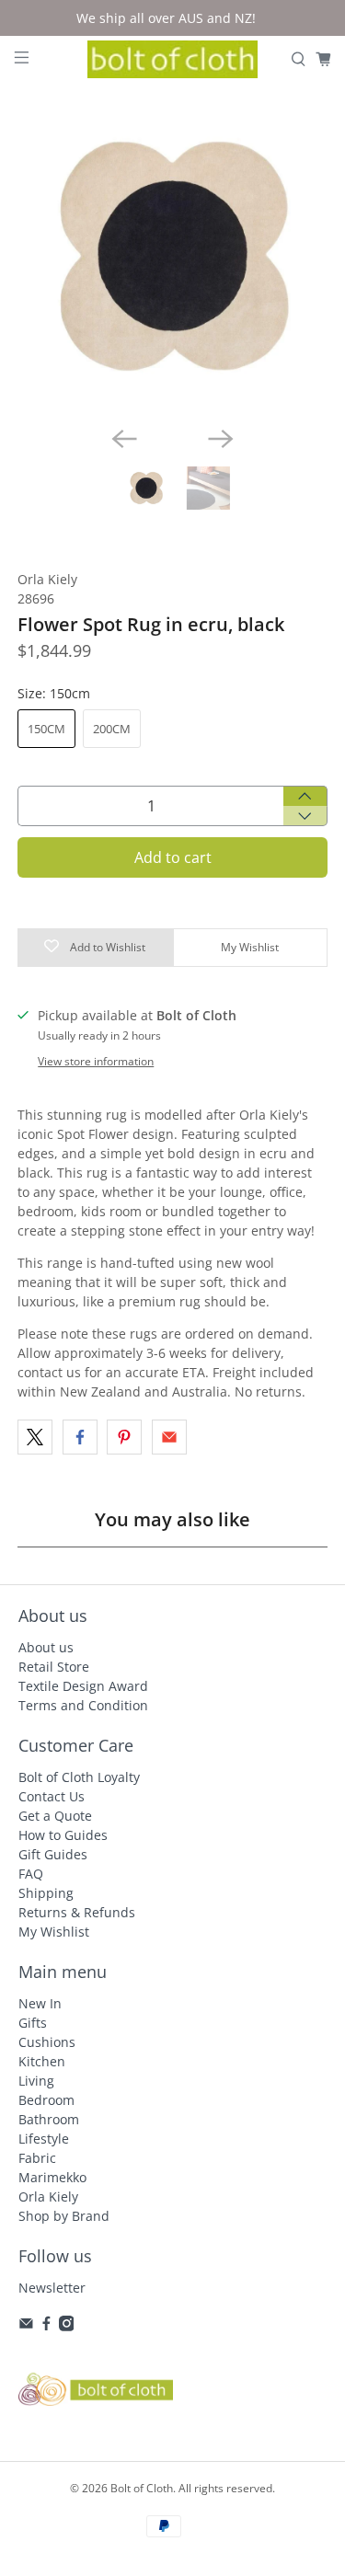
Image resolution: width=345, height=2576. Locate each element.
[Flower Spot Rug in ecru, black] (172, 256)
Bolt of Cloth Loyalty (79, 1777)
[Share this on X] (35, 1437)
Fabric (37, 2158)
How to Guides (63, 1835)
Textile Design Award (83, 1686)
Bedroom (46, 2100)
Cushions (47, 2042)
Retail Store (54, 1667)
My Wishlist (54, 1932)
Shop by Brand (64, 2216)
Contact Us (52, 1796)
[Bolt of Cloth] (173, 60)
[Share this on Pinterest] (124, 1437)
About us (46, 1647)
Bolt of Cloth (142, 2488)
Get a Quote (55, 1816)
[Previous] (124, 439)
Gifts (33, 2023)
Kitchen (42, 2061)
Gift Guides (53, 1854)
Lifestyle (44, 2139)
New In (40, 2003)
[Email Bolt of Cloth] (26, 2326)
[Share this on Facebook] (80, 1437)
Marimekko (52, 2177)
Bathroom (49, 2119)
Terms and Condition (83, 1705)
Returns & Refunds (77, 1912)
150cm (46, 729)
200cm (112, 729)
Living (36, 2081)
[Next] (221, 439)
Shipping (46, 1893)
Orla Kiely (47, 579)
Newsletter (52, 2288)
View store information (96, 1061)
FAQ (31, 1874)
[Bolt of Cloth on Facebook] (46, 2326)
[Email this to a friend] (169, 1437)
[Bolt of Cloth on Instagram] (67, 2326)
